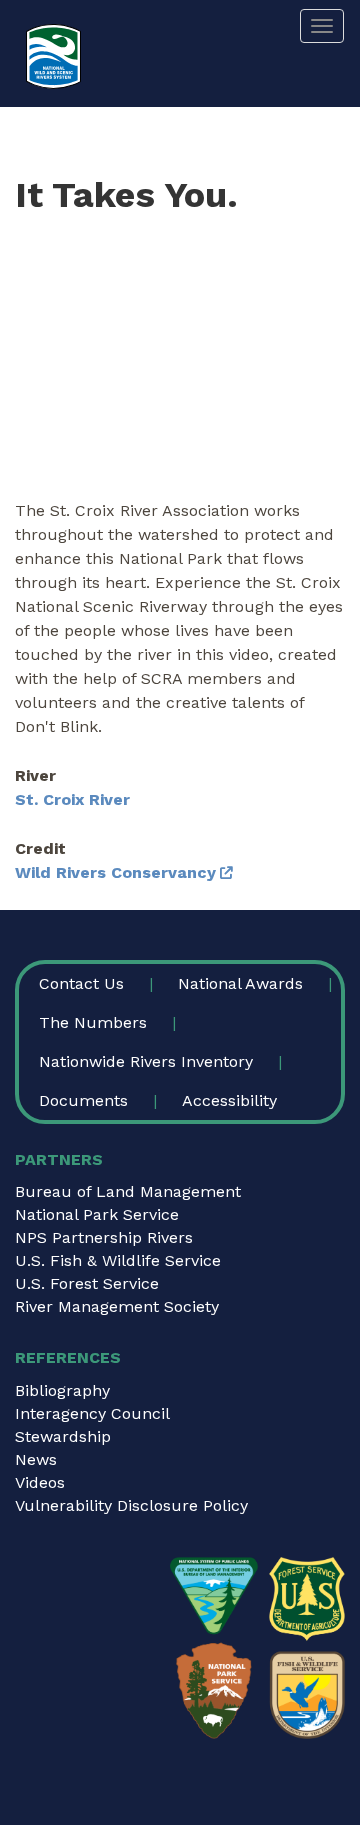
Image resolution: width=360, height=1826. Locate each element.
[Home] (53, 56)
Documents (83, 1100)
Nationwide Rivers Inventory (146, 1061)
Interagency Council (92, 1413)
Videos (40, 1482)
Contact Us (81, 983)
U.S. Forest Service (87, 1283)
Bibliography (62, 1390)
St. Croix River (72, 799)
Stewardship (63, 1436)
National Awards (240, 983)
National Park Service (97, 1214)
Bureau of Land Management (128, 1191)
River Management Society (117, 1306)
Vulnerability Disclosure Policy (131, 1505)
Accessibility (229, 1100)
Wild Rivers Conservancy (115, 872)
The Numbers (93, 1022)
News (36, 1459)
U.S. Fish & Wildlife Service (118, 1260)
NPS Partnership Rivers (104, 1237)
